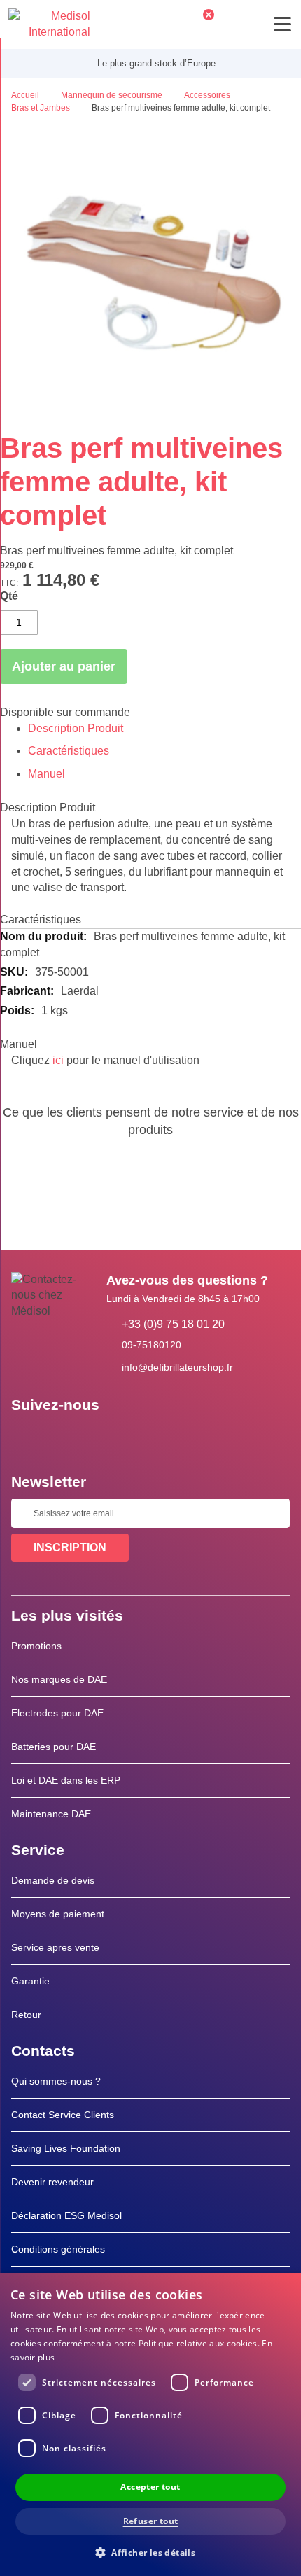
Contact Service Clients (63, 2115)
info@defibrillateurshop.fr (177, 1367)
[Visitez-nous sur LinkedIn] (66, 1436)
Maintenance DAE (51, 1814)
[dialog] (150, 2424)
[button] (150, 2552)
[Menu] (282, 24)
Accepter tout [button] (150, 2487)
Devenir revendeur (52, 2182)
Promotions (36, 1646)
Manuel (47, 774)
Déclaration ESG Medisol (66, 2215)
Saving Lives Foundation (66, 2148)
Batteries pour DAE (54, 1746)
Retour (26, 2015)
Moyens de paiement (58, 1914)
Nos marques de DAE (59, 1679)
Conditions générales (58, 2249)
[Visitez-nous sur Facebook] (26, 1436)
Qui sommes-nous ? (56, 2081)
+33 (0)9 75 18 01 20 (173, 1324)
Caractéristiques (69, 751)
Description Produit (76, 728)
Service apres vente (55, 1947)
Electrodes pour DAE (57, 1713)
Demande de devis (53, 1880)
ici (58, 1060)
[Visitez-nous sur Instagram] (107, 1436)
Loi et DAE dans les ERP (66, 1780)
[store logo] (49, 24)
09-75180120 (152, 1345)
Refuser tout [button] (151, 2521)
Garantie (30, 1981)
